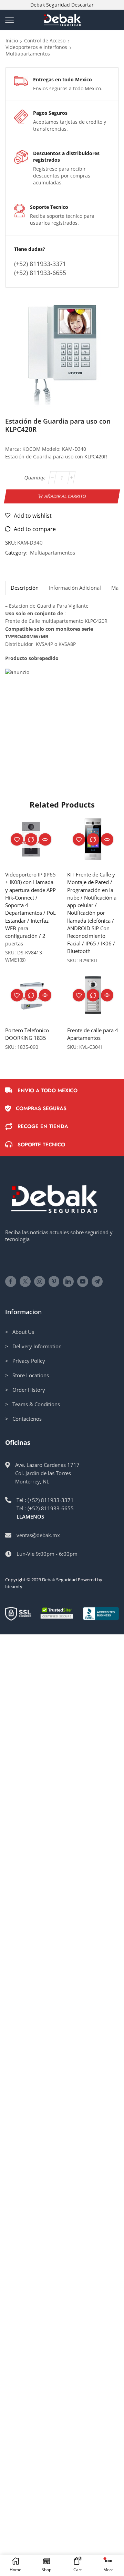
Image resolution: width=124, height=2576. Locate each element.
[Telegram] (97, 1281)
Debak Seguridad (59, 1580)
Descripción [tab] (25, 588)
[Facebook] (11, 1281)
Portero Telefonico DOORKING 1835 (27, 1034)
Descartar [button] (82, 5)
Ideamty (14, 1586)
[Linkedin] (68, 1281)
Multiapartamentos (28, 54)
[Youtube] (83, 1281)
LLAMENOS (30, 1517)
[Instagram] (40, 1281)
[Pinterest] (54, 1281)
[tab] (24, 588)
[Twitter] (25, 1281)
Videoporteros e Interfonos (36, 47)
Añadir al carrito (65, 496)
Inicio (12, 40)
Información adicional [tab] (75, 588)
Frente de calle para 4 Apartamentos (93, 1034)
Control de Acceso (45, 40)
